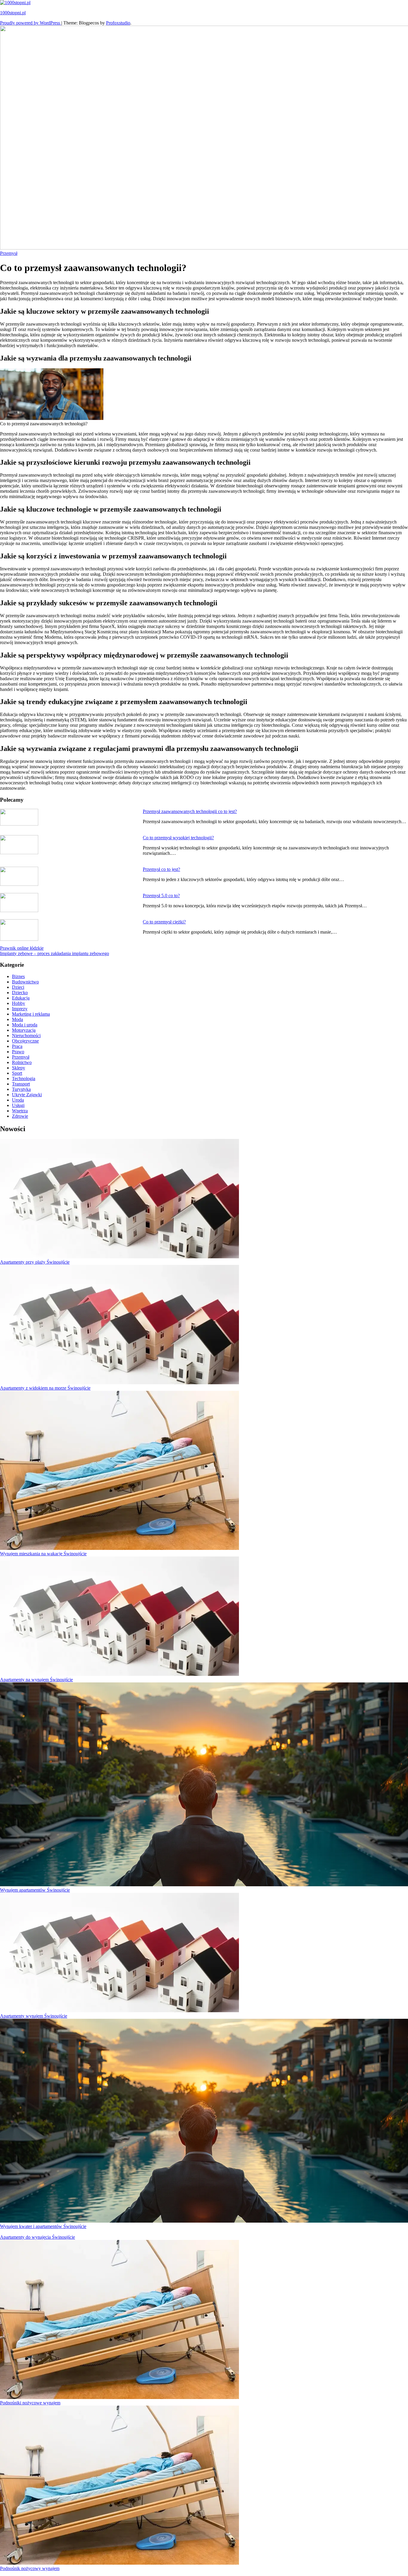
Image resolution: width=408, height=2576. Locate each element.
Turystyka (21, 1089)
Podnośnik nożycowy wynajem (30, 2568)
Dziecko (20, 993)
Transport (21, 1084)
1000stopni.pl (13, 13)
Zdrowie (20, 1116)
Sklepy (19, 1068)
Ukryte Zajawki (27, 1095)
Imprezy (20, 1009)
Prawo (18, 1052)
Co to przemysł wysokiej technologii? (178, 838)
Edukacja (21, 998)
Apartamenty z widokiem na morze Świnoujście (45, 1388)
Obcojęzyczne (25, 1041)
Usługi (18, 1105)
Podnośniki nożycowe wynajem (30, 2403)
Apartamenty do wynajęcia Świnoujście (37, 2237)
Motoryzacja (24, 1030)
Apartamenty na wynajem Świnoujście (36, 1680)
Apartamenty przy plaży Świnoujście (35, 1262)
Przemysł (9, 253)
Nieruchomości (26, 1036)
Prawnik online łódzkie (22, 948)
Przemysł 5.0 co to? (161, 896)
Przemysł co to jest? (161, 869)
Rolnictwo (22, 1062)
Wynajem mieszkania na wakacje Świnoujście (43, 1554)
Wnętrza (20, 1111)
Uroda (18, 1100)
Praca (17, 1046)
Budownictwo (25, 982)
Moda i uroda (25, 1025)
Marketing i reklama (31, 1014)
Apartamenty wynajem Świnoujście (34, 2016)
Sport (17, 1073)
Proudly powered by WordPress (31, 23)
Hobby (19, 1003)
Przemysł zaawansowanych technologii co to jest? (190, 811)
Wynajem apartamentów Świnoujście (35, 1890)
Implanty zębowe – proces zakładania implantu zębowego (55, 953)
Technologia (24, 1078)
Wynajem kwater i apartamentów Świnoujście (43, 2226)
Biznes (18, 976)
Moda (17, 1019)
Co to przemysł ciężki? (164, 922)
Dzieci (18, 987)
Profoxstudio (118, 23)
